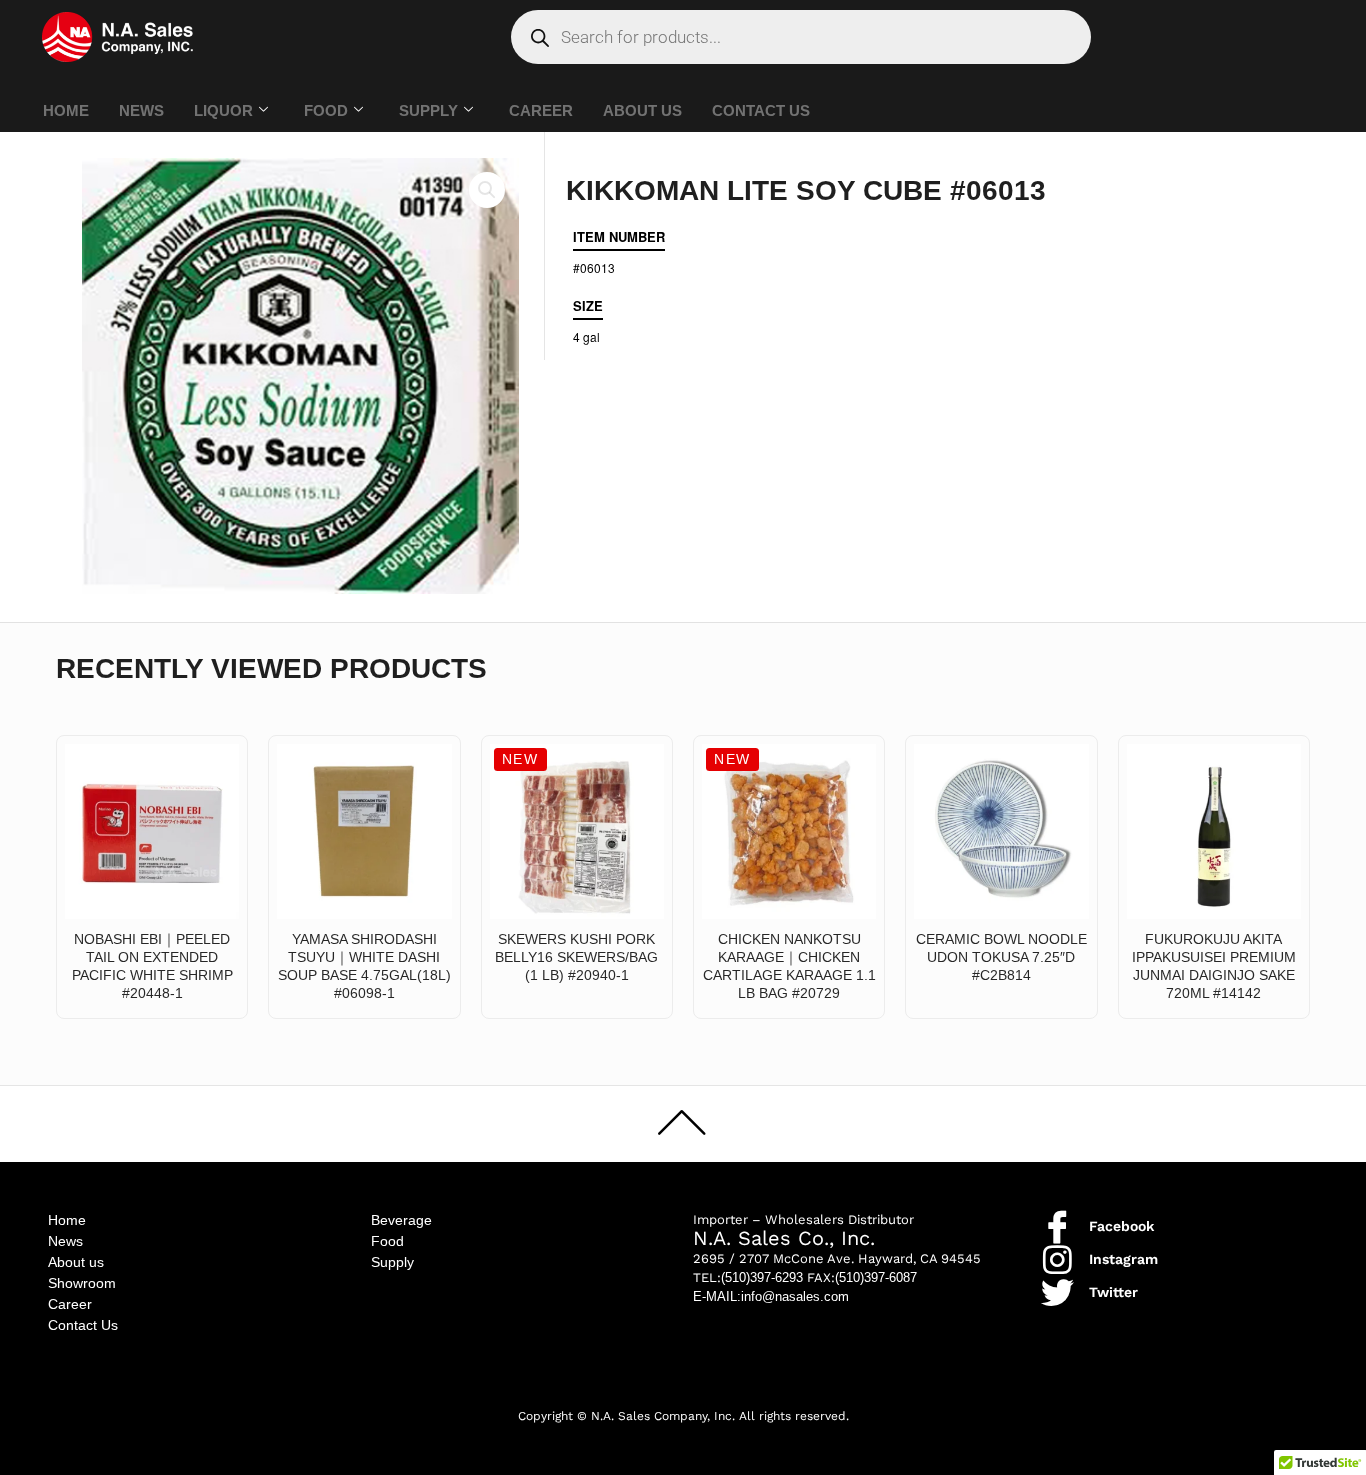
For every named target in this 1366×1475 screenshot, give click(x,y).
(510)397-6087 (876, 1277)
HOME (66, 110)
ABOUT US (642, 110)
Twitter (1113, 1292)
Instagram (1123, 1259)
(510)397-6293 (762, 1277)
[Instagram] (1057, 1259)
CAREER (541, 110)
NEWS (141, 110)
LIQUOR (223, 110)
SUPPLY (428, 110)
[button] (487, 190)
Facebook (1121, 1226)
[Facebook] (1057, 1226)
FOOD (326, 110)
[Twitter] (1057, 1292)
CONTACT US (761, 110)
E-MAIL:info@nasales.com (771, 1296)
